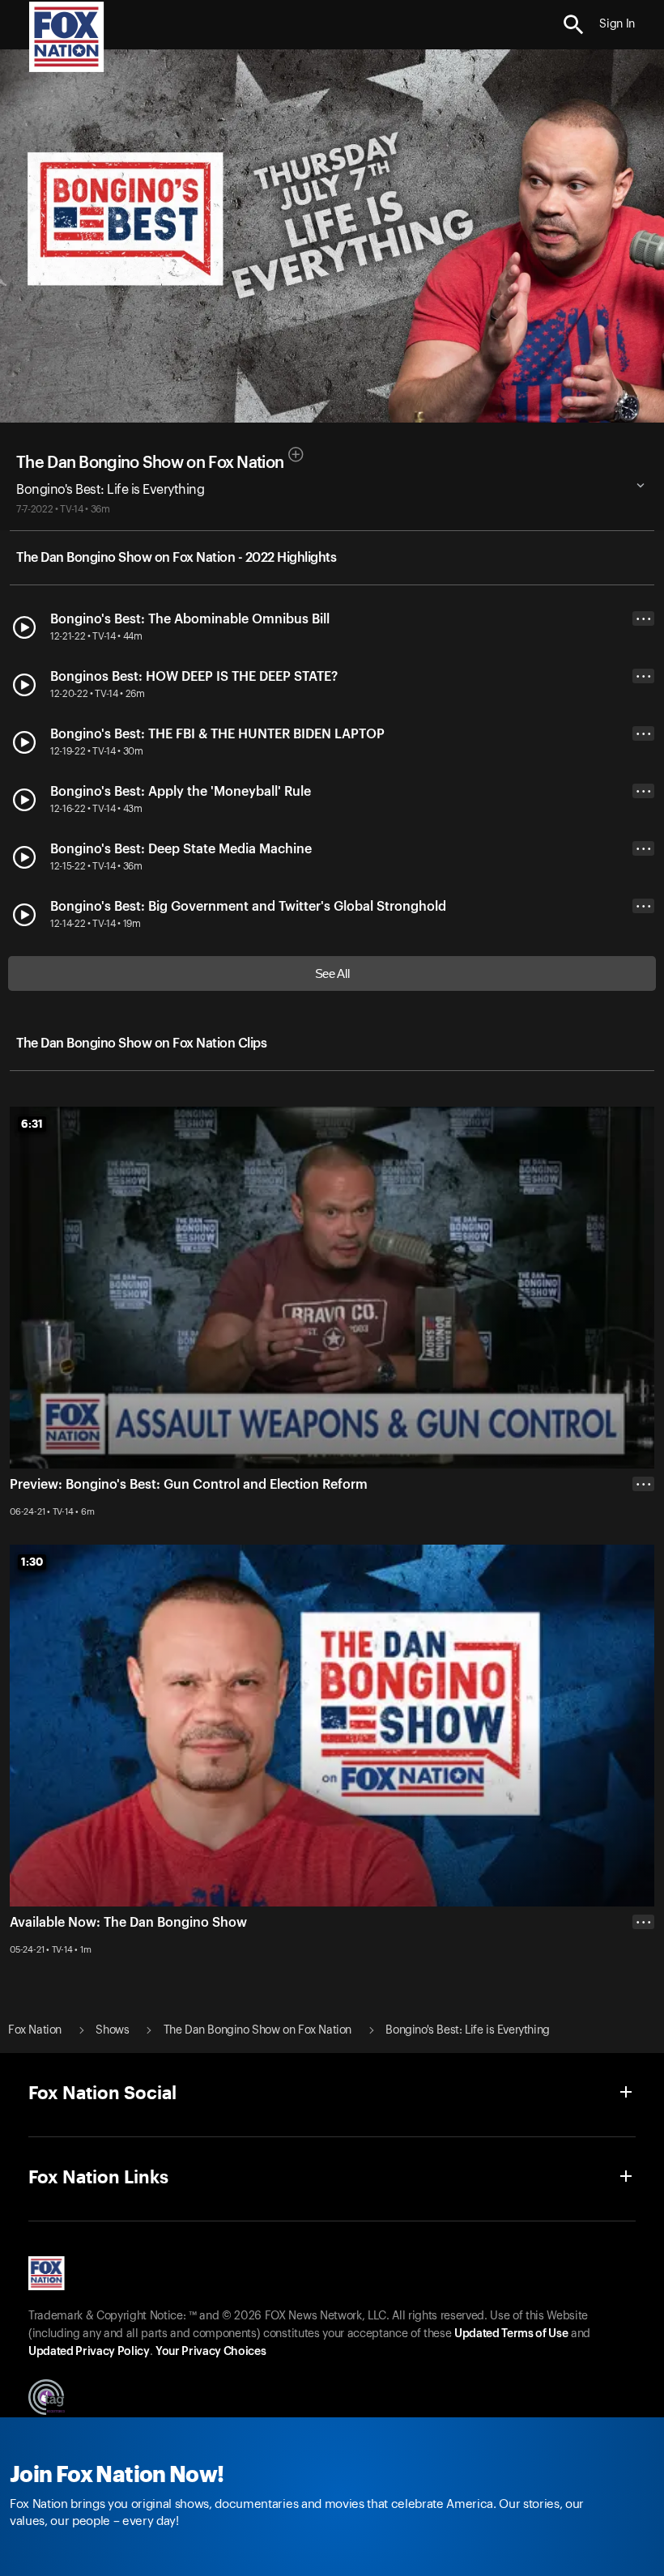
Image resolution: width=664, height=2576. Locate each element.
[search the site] (574, 25)
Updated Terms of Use (511, 2334)
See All (332, 973)
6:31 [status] (32, 1124)
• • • (644, 619)
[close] (643, 1987)
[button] (574, 25)
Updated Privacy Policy (89, 2352)
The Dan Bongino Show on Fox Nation (150, 463)
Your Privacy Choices (211, 2352)
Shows (112, 2030)
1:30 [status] (32, 1562)
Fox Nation (35, 2030)
